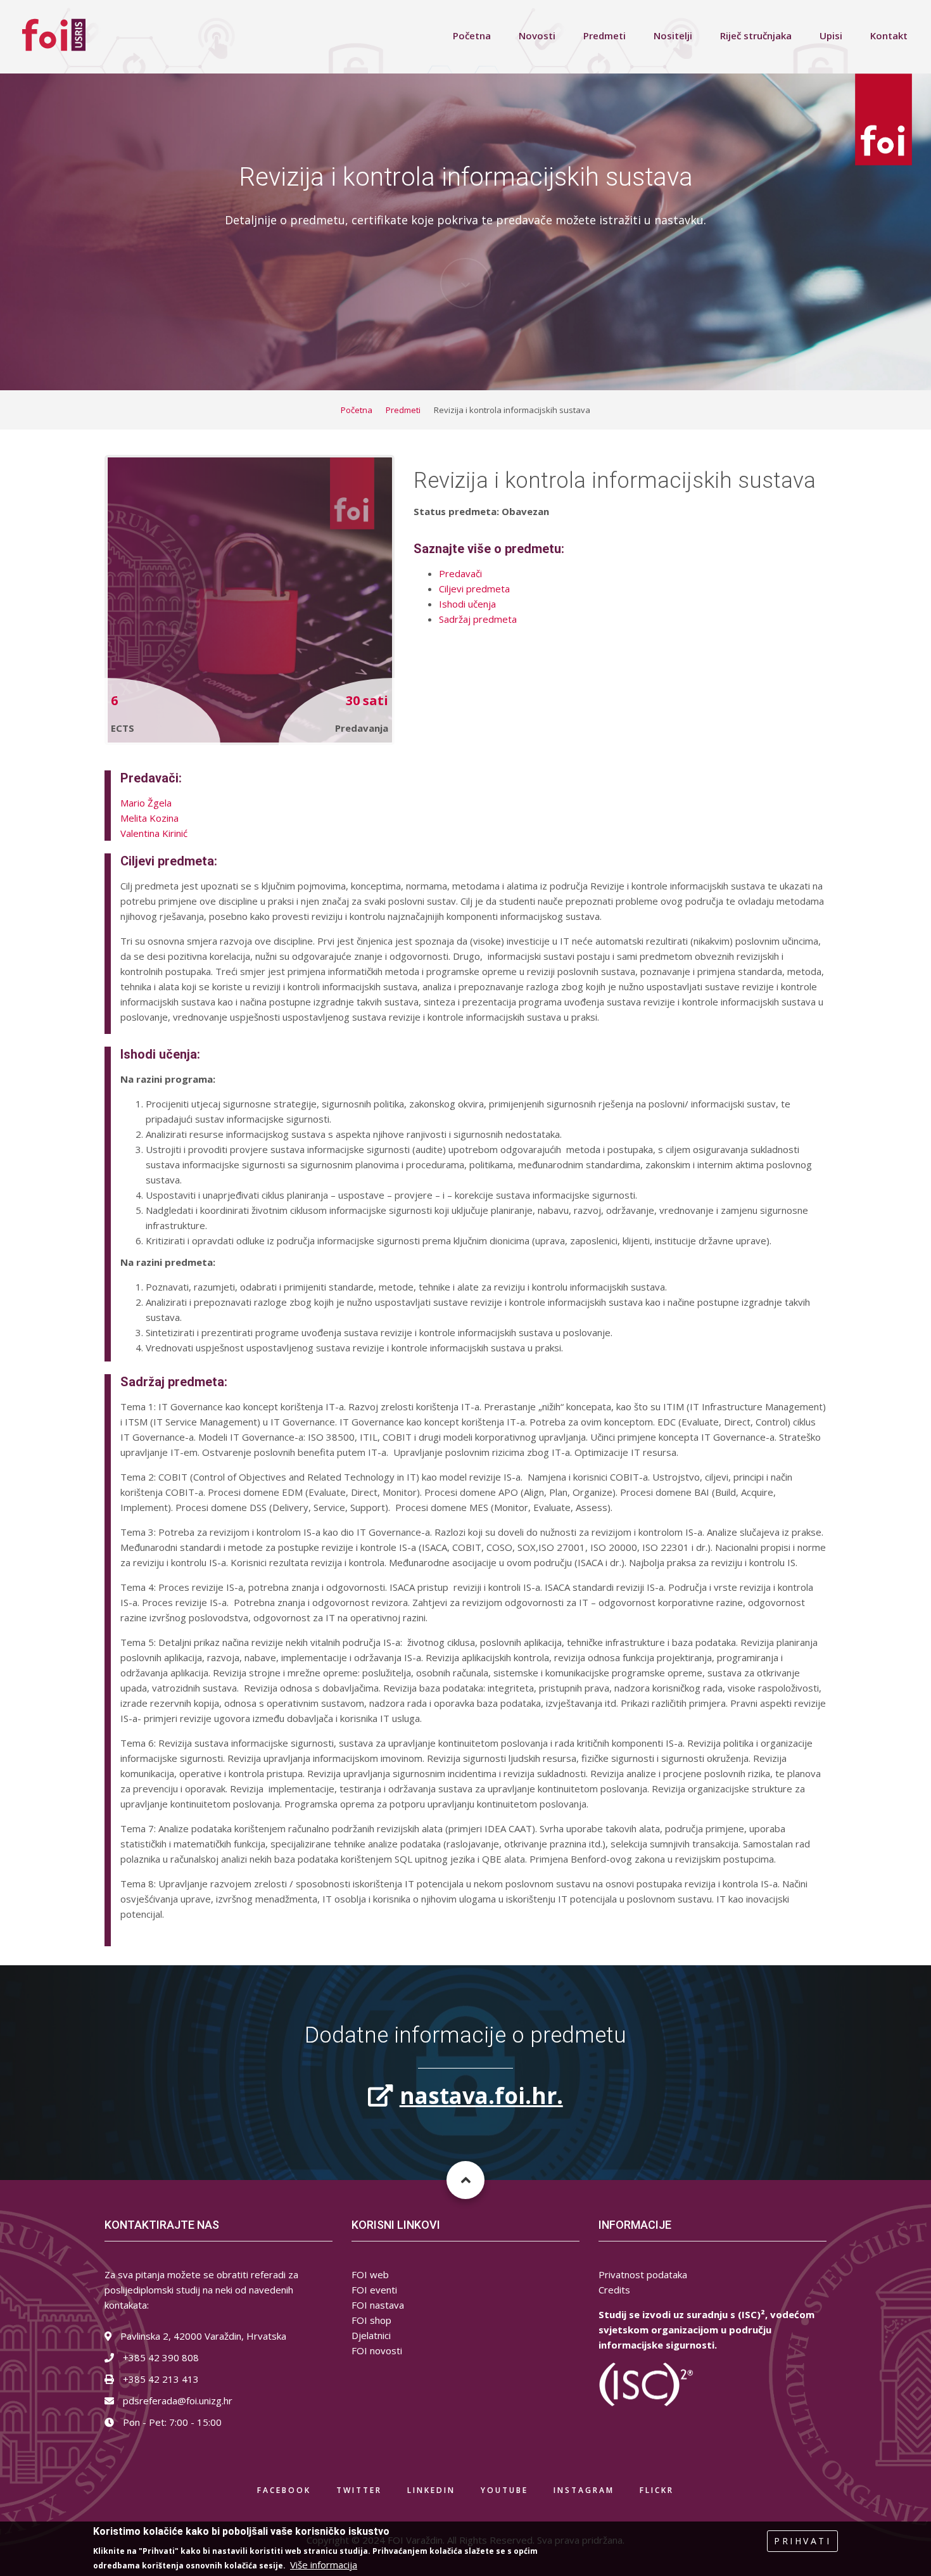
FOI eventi (374, 2290)
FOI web (370, 2274)
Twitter (359, 2490)
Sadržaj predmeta (478, 619)
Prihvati (802, 2541)
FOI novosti (377, 2350)
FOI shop (371, 2320)
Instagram (584, 2490)
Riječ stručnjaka (756, 35)
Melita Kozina (149, 818)
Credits (614, 2290)
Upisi (831, 35)
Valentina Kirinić (154, 833)
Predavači (460, 573)
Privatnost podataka (643, 2274)
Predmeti (605, 35)
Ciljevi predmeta (474, 589)
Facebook (284, 2490)
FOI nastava (378, 2305)
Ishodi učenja (467, 604)
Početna (472, 35)
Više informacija (324, 2565)
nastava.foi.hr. (481, 2095)
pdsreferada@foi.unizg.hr (176, 2401)
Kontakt (889, 35)
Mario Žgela (146, 803)
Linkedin (431, 2490)
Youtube (504, 2490)
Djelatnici (371, 2335)
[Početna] (54, 34)
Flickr (657, 2490)
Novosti (537, 35)
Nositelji (673, 35)
